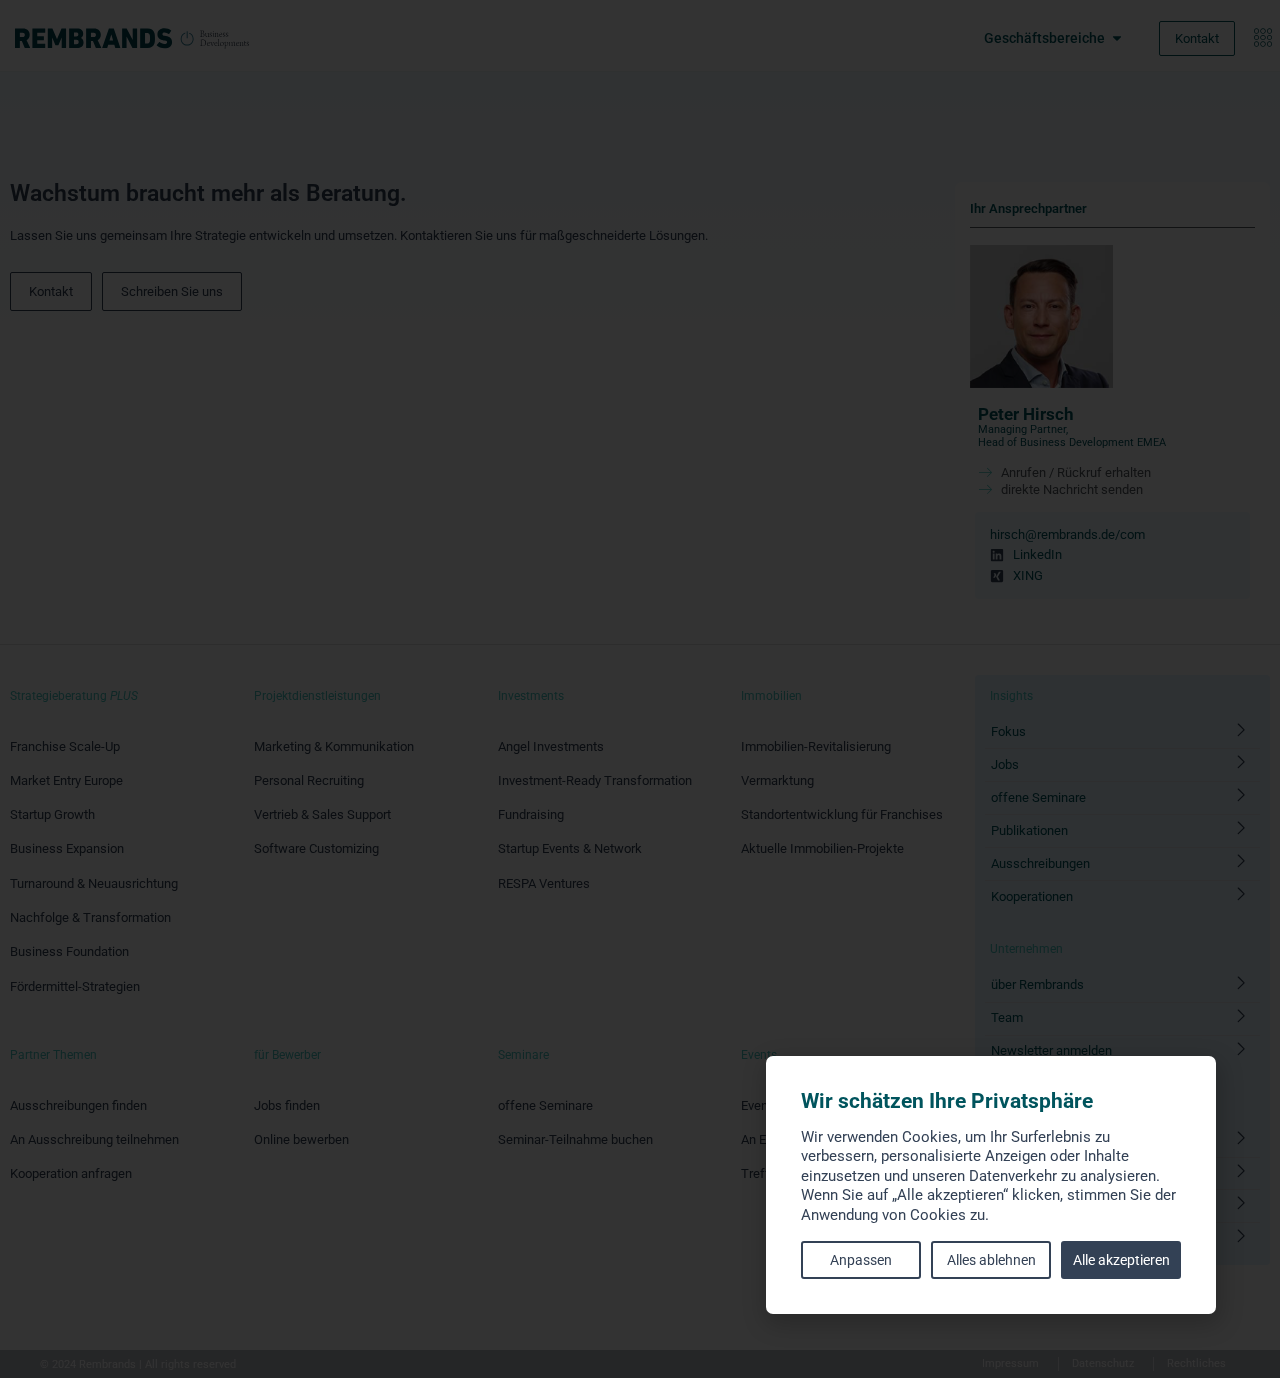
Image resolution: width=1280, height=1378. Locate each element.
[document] (640, 689)
